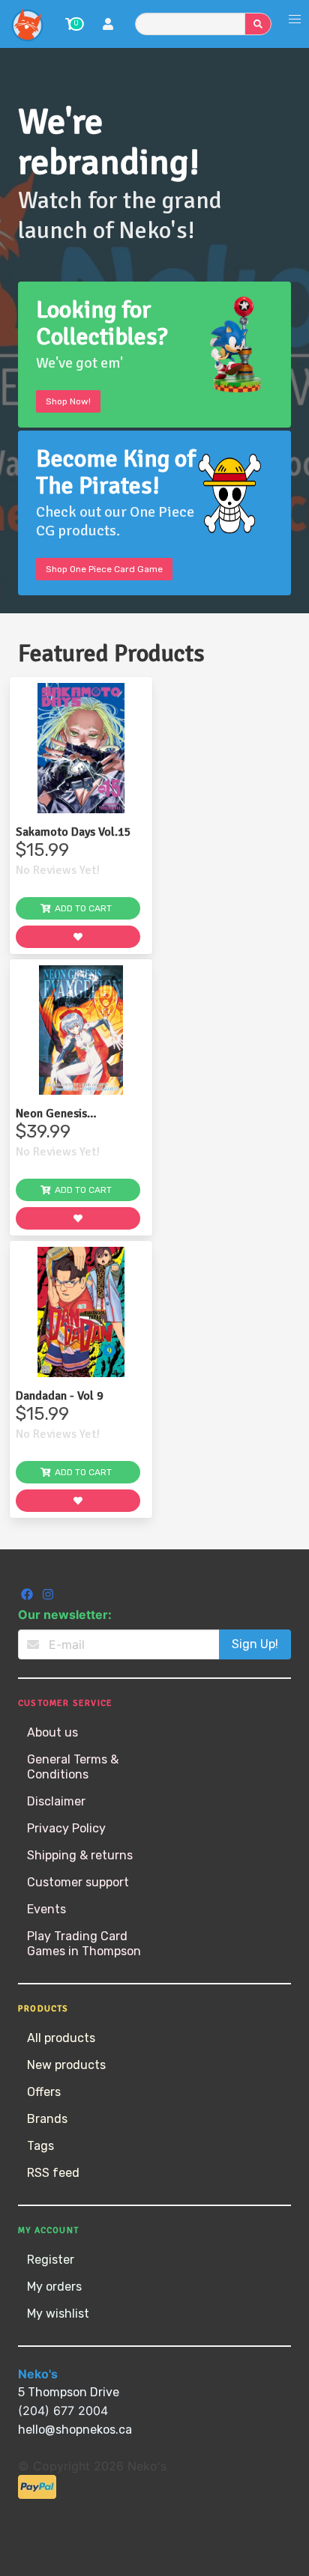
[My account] (108, 26)
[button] (295, 19)
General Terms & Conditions (73, 1767)
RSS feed (53, 2173)
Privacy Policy (66, 1828)
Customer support (78, 1882)
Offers (44, 2092)
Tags (40, 2146)
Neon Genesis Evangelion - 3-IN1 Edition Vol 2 (64, 1114)
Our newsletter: (65, 1614)
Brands (47, 2119)
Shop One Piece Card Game (104, 569)
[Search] (258, 24)
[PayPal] (37, 2495)
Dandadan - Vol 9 (60, 1396)
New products (66, 2065)
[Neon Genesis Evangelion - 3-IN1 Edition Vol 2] (81, 1030)
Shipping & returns (80, 1855)
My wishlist (58, 2314)
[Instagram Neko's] (48, 1596)
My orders (54, 2287)
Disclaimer (56, 1801)
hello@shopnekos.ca (75, 2430)
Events (46, 1909)
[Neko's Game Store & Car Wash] (27, 24)
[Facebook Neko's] (28, 1596)
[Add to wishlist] (78, 937)
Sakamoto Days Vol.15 (73, 832)
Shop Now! (68, 401)
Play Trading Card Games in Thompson (84, 1944)
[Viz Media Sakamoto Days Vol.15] (81, 748)
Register (51, 2260)
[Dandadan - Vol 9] (81, 1312)
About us (52, 1732)
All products (61, 2038)
